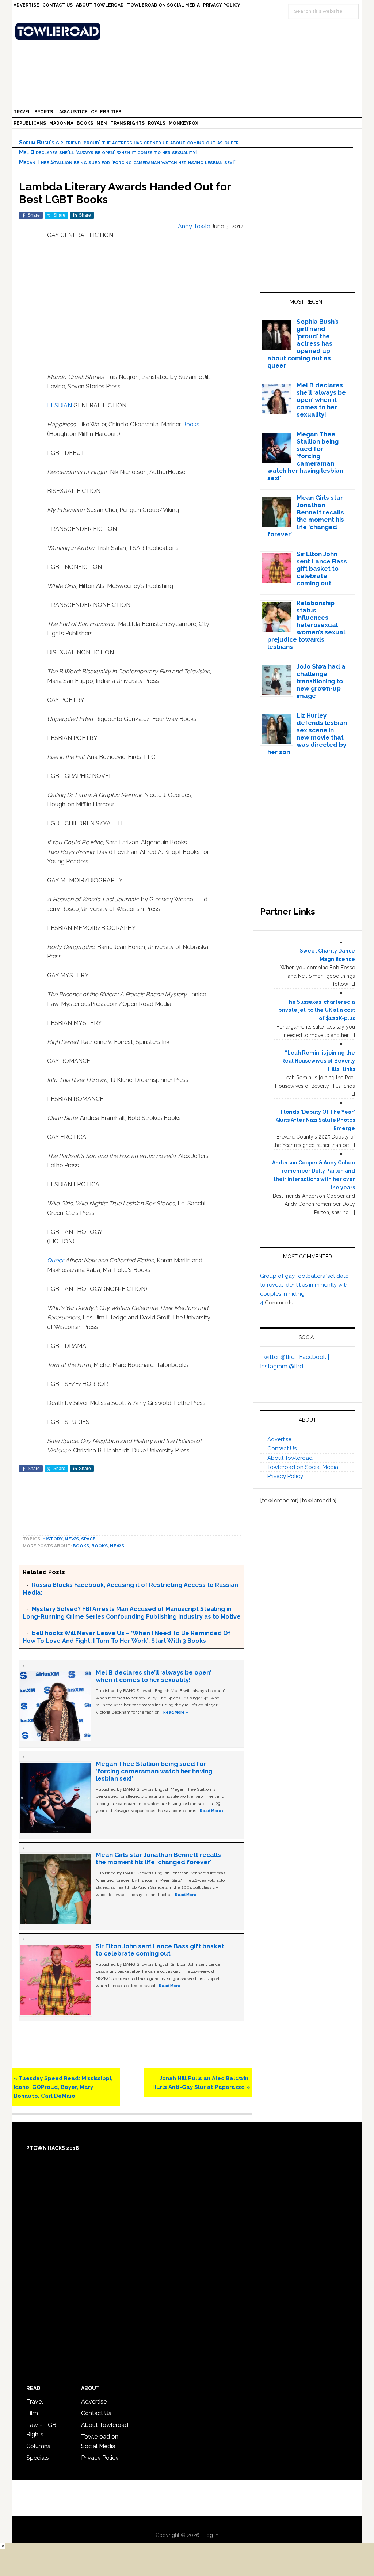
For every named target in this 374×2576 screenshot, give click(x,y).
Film (32, 2413)
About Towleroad (290, 1458)
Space (88, 1539)
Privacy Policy (285, 1476)
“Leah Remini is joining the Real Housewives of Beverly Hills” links (318, 1061)
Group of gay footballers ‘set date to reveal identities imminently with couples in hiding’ (304, 1285)
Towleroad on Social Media (303, 1467)
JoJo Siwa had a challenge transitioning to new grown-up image (321, 681)
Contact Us (282, 1448)
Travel (35, 2402)
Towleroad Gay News (189, 31)
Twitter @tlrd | (280, 1357)
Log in (211, 2535)
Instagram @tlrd (282, 1366)
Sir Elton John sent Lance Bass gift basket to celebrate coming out (160, 1950)
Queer (56, 1260)
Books (191, 424)
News (72, 1539)
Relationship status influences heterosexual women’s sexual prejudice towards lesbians (306, 625)
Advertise (279, 1439)
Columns (38, 2446)
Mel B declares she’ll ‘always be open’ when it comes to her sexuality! (108, 152)
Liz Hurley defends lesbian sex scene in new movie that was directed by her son (307, 734)
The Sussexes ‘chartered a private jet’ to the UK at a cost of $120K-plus (317, 1010)
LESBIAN (60, 405)
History (52, 1539)
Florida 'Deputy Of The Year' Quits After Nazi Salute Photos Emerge (316, 1120)
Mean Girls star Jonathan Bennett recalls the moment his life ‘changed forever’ (158, 1858)
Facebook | (314, 1357)
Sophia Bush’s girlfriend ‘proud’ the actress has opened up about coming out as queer (129, 142)
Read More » (176, 1712)
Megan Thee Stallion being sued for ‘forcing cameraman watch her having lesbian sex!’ (127, 162)
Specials (38, 2458)
